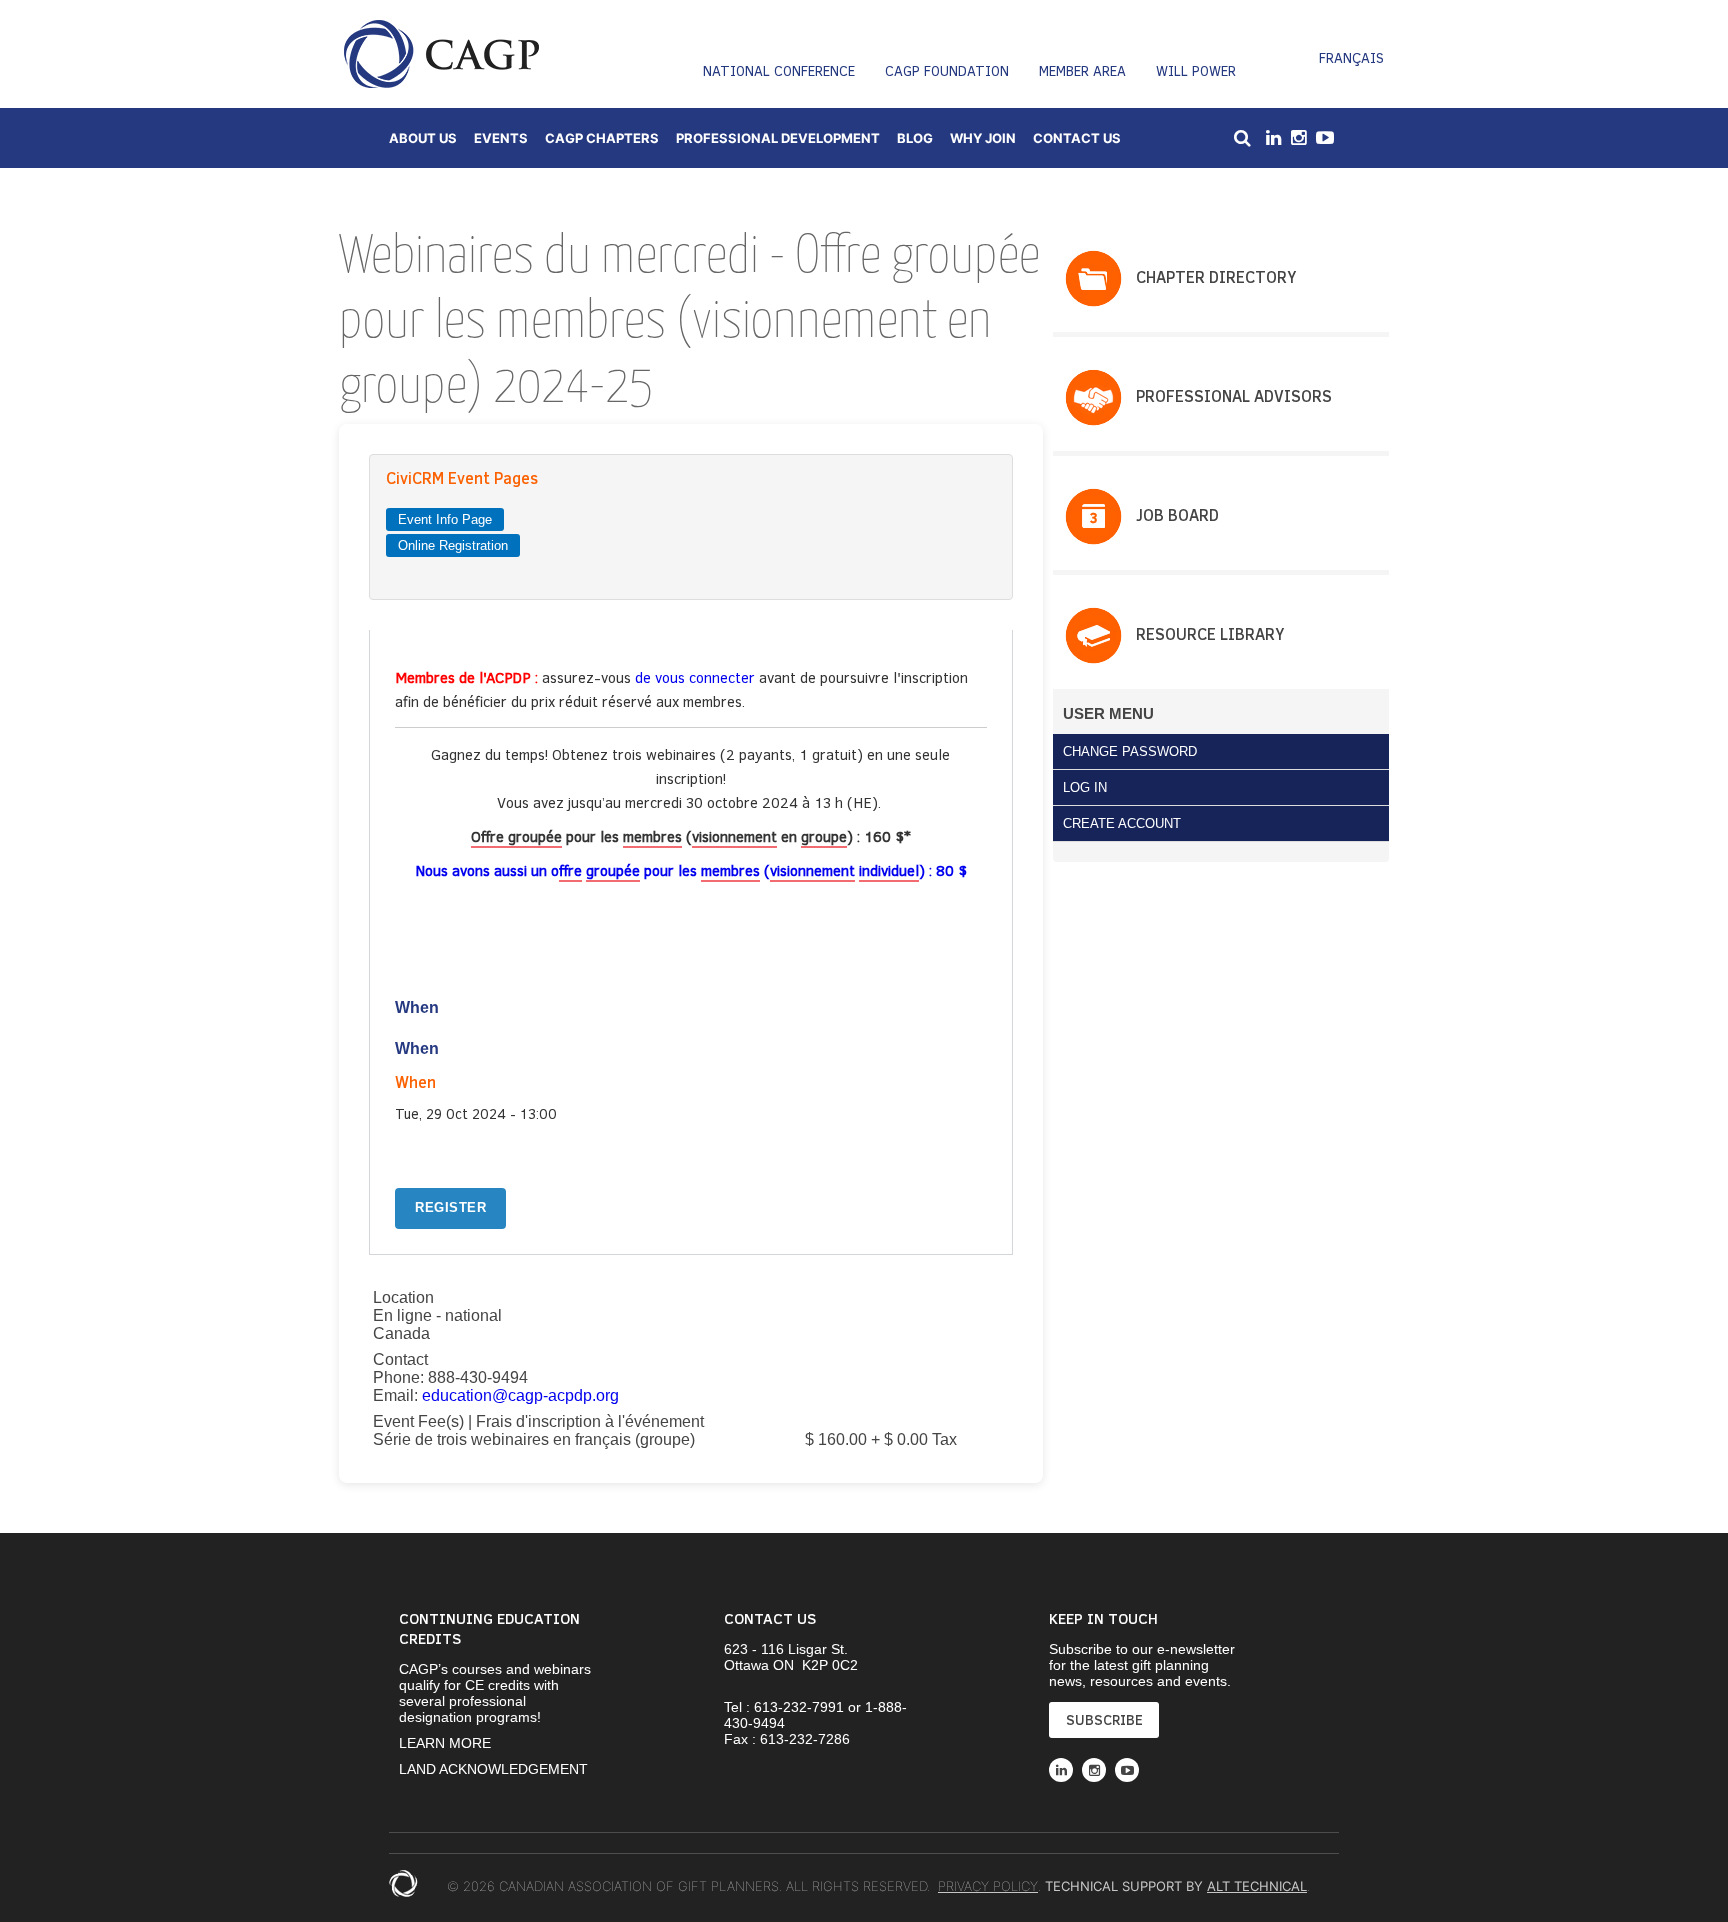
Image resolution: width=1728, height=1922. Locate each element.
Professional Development (778, 138)
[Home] (441, 54)
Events (501, 138)
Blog (915, 138)
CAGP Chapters (602, 138)
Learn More (445, 1743)
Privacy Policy (988, 1886)
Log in (1085, 787)
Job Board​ (1177, 514)
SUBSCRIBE (1104, 1719)
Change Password (1130, 751)
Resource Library (1210, 633)
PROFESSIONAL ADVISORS (1234, 395)
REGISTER (450, 1207)
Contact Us (1077, 138)
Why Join (983, 138)
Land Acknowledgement (493, 1769)
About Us (423, 138)
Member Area (1082, 70)
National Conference (779, 70)
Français (1351, 57)
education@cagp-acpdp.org (520, 1395)
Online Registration (453, 545)
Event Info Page (445, 519)
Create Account (1122, 823)
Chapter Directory (1216, 276)
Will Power (1196, 70)
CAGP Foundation (947, 70)
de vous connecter (697, 677)
